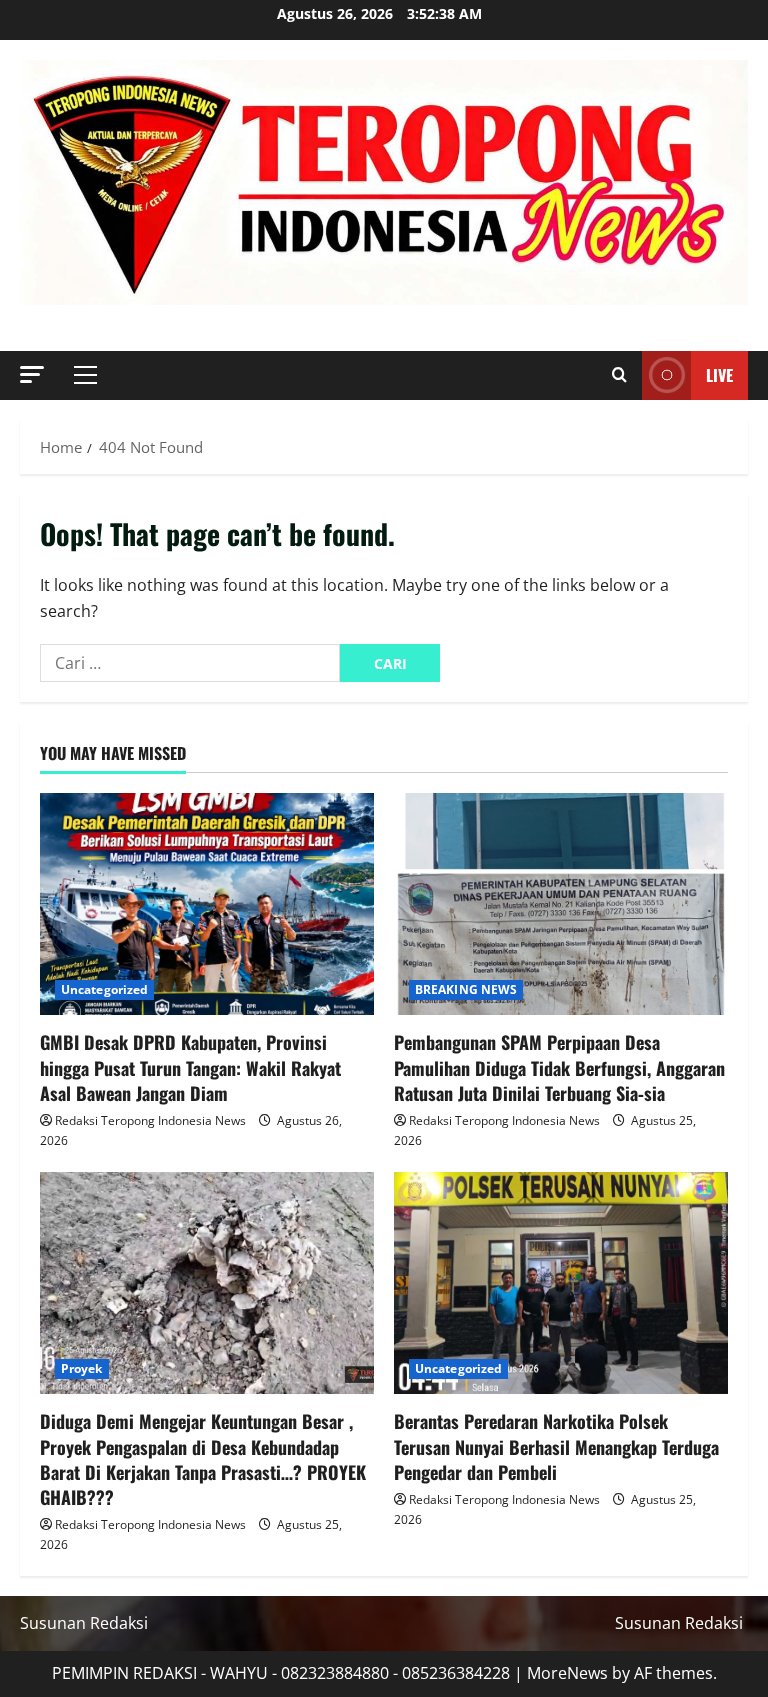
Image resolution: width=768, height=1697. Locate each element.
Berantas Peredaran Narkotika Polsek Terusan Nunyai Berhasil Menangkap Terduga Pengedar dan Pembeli (556, 1446)
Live (719, 375)
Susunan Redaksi (84, 1623)
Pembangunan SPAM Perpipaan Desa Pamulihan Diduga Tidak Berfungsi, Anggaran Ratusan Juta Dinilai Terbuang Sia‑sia (559, 1067)
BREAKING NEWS (466, 989)
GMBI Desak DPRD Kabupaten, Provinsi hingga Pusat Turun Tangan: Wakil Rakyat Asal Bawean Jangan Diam (190, 1067)
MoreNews (567, 1673)
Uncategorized (104, 989)
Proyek (82, 1368)
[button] (32, 374)
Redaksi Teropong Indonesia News (150, 1120)
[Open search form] (619, 375)
